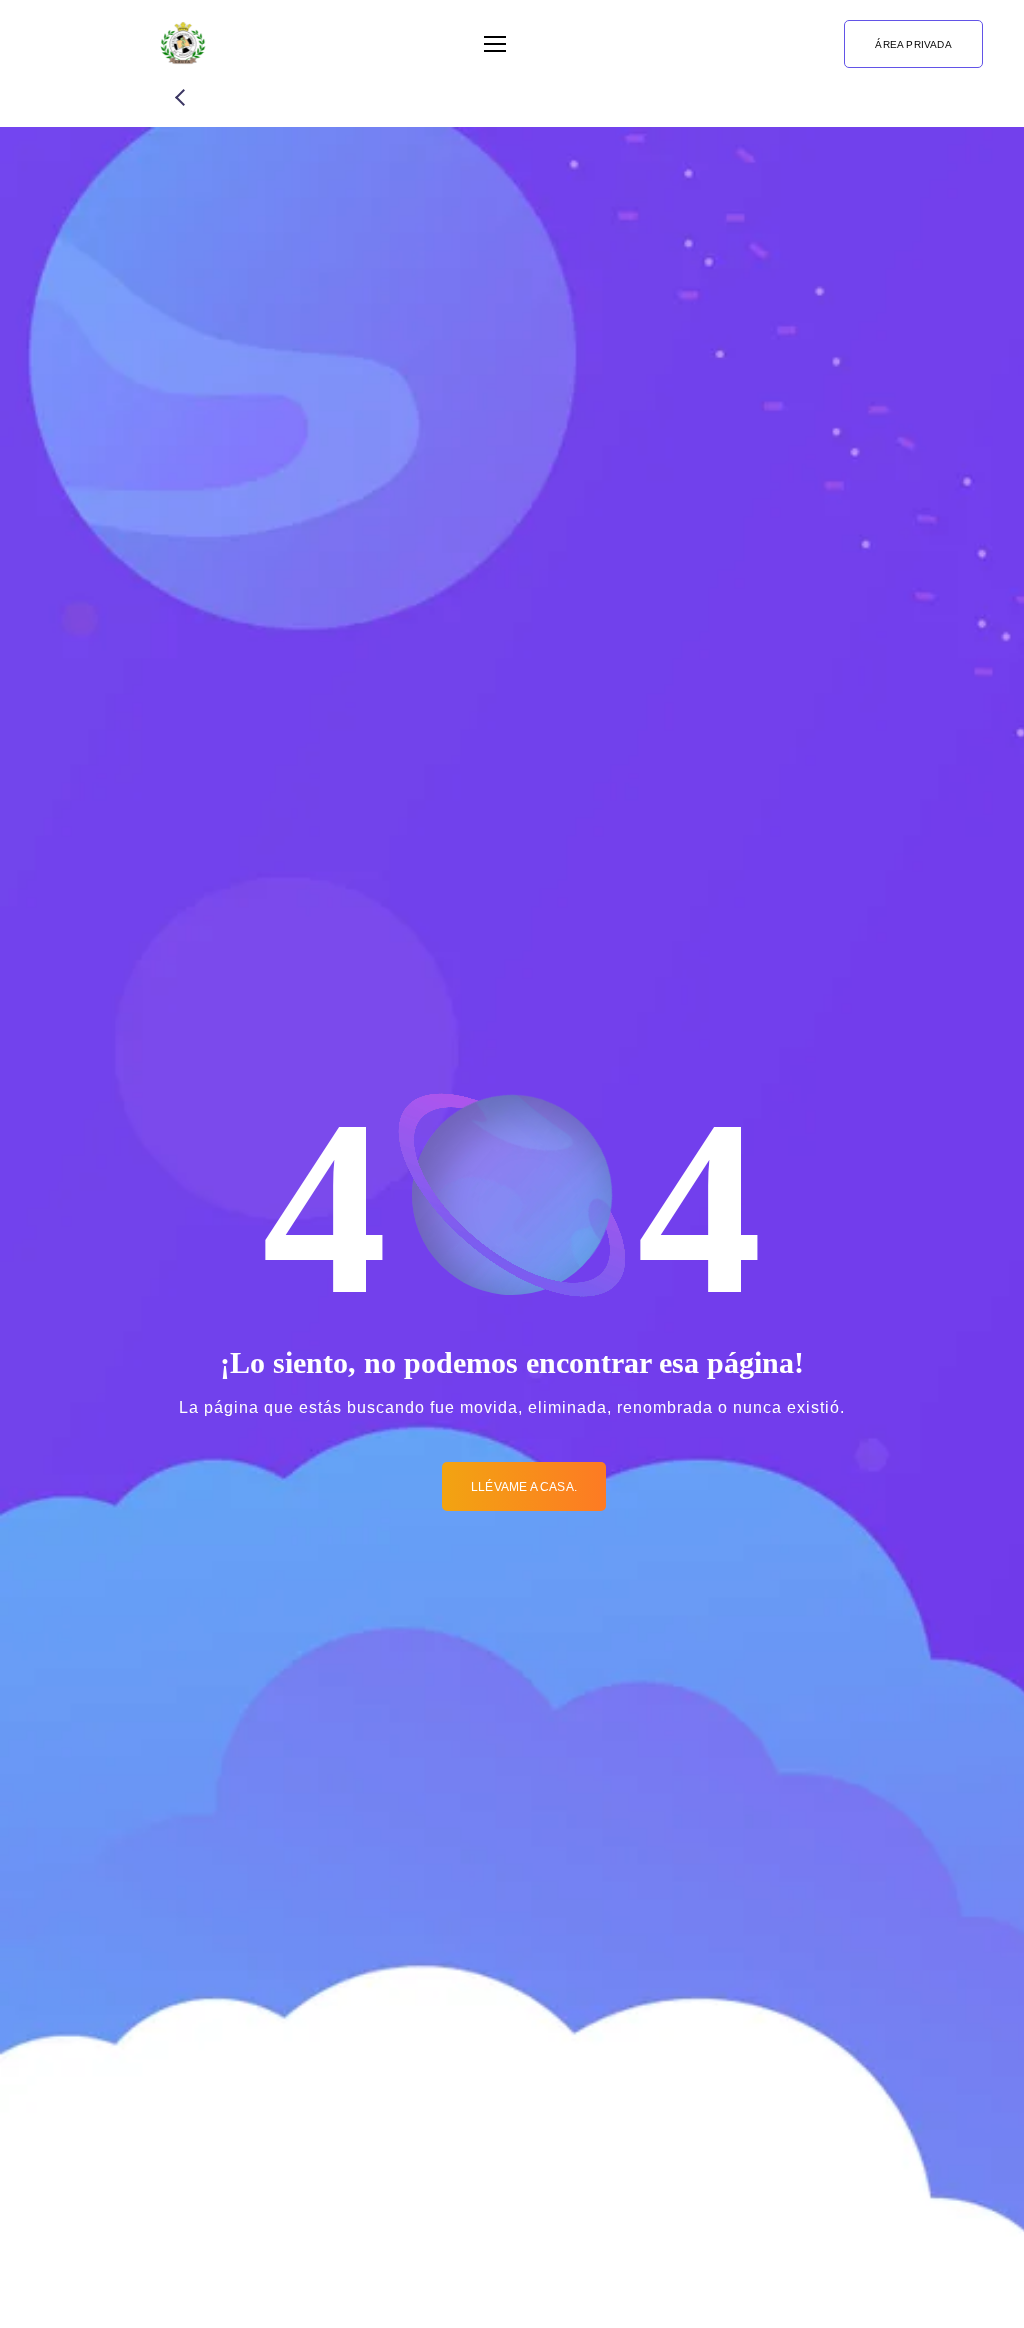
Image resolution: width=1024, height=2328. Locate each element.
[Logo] (183, 44)
